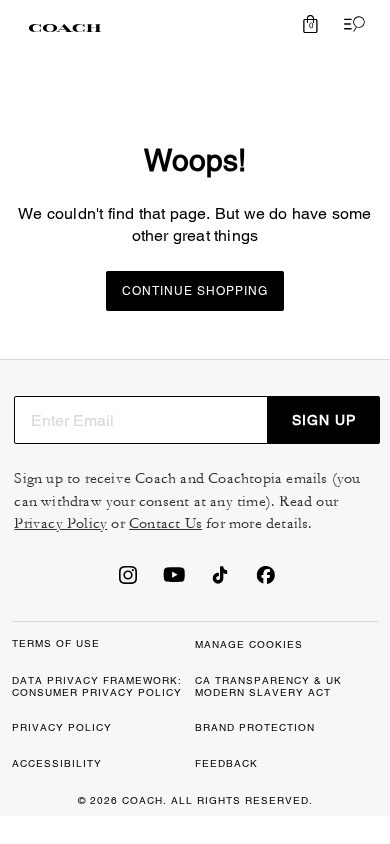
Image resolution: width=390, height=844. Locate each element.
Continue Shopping (195, 291)
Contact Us (165, 523)
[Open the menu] (350, 24)
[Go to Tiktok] (220, 581)
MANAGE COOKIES (249, 644)
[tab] (65, 28)
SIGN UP (324, 420)
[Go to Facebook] (266, 581)
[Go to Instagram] (128, 581)
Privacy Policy (60, 523)
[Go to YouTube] (174, 581)
